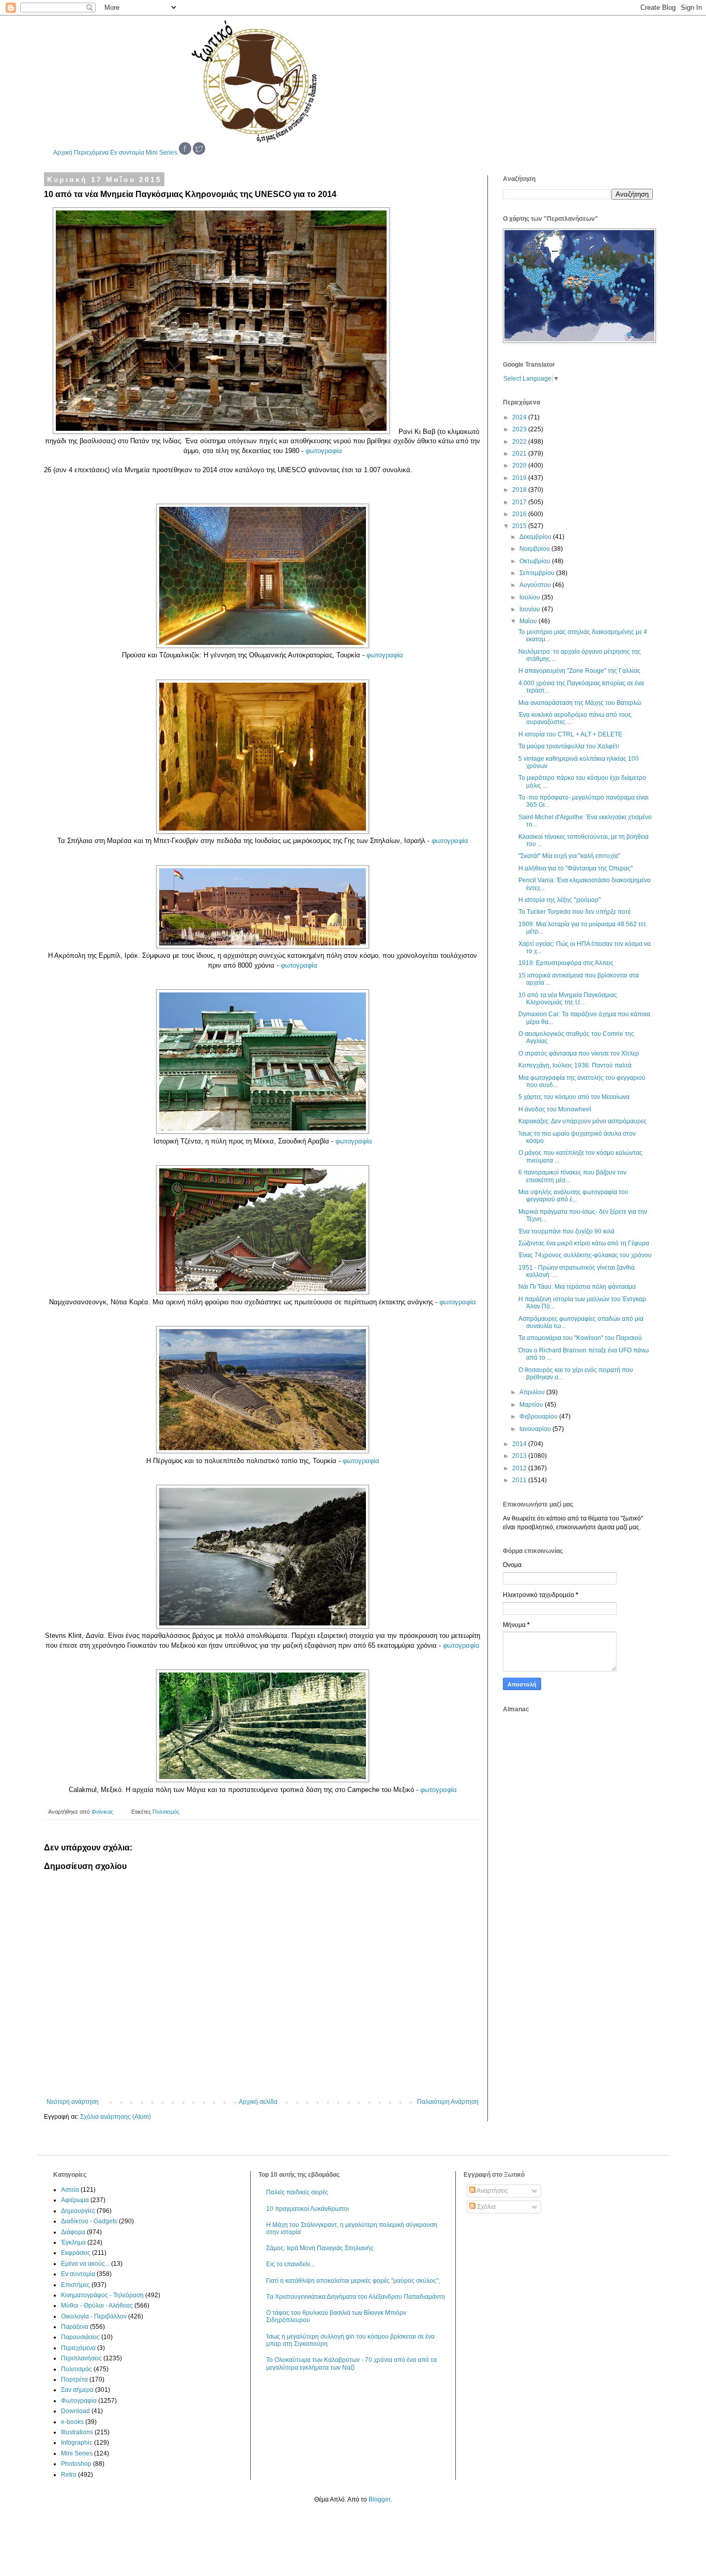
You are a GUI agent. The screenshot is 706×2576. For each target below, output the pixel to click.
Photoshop (76, 2464)
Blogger (379, 2499)
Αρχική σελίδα (258, 2102)
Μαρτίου (532, 1405)
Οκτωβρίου (536, 561)
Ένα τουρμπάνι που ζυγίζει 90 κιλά (566, 1231)
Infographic (77, 2443)
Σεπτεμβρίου (538, 573)
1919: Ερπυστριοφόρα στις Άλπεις (566, 963)
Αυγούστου (536, 585)
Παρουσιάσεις (80, 2337)
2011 (520, 1480)
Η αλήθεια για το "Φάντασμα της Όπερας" (575, 868)
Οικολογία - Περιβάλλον (94, 2316)
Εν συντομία (127, 153)
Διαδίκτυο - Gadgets (89, 2221)
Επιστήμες (75, 2285)
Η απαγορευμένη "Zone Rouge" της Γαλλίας (579, 671)
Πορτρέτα (74, 2379)
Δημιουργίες (78, 2211)
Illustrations (77, 2432)
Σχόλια (486, 2207)
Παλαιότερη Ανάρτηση (448, 2102)
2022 (520, 442)
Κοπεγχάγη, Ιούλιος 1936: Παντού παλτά (575, 1065)
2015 (520, 526)
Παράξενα (75, 2327)
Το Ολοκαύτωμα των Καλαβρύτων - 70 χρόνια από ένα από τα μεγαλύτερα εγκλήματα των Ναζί (351, 2363)
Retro (69, 2475)
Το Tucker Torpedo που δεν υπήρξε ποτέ (574, 912)
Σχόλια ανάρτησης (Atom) (116, 2117)
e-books (72, 2422)
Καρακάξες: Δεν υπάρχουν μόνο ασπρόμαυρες (582, 1121)
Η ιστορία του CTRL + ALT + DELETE (570, 734)
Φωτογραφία (79, 2401)
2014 (520, 1444)
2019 (520, 478)
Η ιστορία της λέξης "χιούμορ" (559, 900)
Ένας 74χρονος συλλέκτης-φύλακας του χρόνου (585, 1255)
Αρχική (63, 153)
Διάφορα (73, 2232)
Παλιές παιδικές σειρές (297, 2192)
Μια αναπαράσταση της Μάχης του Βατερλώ (580, 703)
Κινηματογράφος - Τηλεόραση (102, 2295)
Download (75, 2411)
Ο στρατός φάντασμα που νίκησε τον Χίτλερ (579, 1053)
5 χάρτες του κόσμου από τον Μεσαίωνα (574, 1097)
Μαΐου (529, 621)
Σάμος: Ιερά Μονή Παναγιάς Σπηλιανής (320, 2248)
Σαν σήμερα (77, 2390)
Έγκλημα (73, 2242)
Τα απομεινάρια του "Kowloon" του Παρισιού (580, 1338)
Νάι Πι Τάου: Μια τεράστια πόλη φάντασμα (577, 1287)
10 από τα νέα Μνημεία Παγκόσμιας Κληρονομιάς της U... (568, 999)
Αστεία (70, 2190)
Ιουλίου (531, 597)
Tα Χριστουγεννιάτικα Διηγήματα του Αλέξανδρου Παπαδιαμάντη (356, 2297)
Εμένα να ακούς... (85, 2264)
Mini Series (162, 153)
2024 (520, 417)
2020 (520, 465)
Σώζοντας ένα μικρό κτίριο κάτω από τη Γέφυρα (584, 1243)
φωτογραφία (324, 451)
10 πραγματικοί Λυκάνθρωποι (308, 2209)
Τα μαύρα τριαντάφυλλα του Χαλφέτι (569, 746)
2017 (520, 502)
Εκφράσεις (76, 2253)
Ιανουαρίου (536, 1429)
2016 (520, 514)
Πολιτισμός (166, 1812)
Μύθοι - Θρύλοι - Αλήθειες (97, 2306)
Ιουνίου (531, 609)
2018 (520, 490)
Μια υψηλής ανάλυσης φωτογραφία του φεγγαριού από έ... (573, 1196)
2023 (520, 429)
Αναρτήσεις (492, 2191)
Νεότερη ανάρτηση (73, 2102)
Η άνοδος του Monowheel (555, 1109)
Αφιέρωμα (75, 2200)
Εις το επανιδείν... (290, 2264)
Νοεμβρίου (535, 549)
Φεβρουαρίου (539, 1417)
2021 (520, 454)
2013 (520, 1456)
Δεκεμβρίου (536, 537)
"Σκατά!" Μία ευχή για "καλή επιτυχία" (569, 856)
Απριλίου (533, 1392)
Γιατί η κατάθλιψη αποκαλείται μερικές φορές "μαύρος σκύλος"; (353, 2281)
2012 (520, 1468)
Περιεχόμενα (91, 153)
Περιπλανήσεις (81, 2358)
